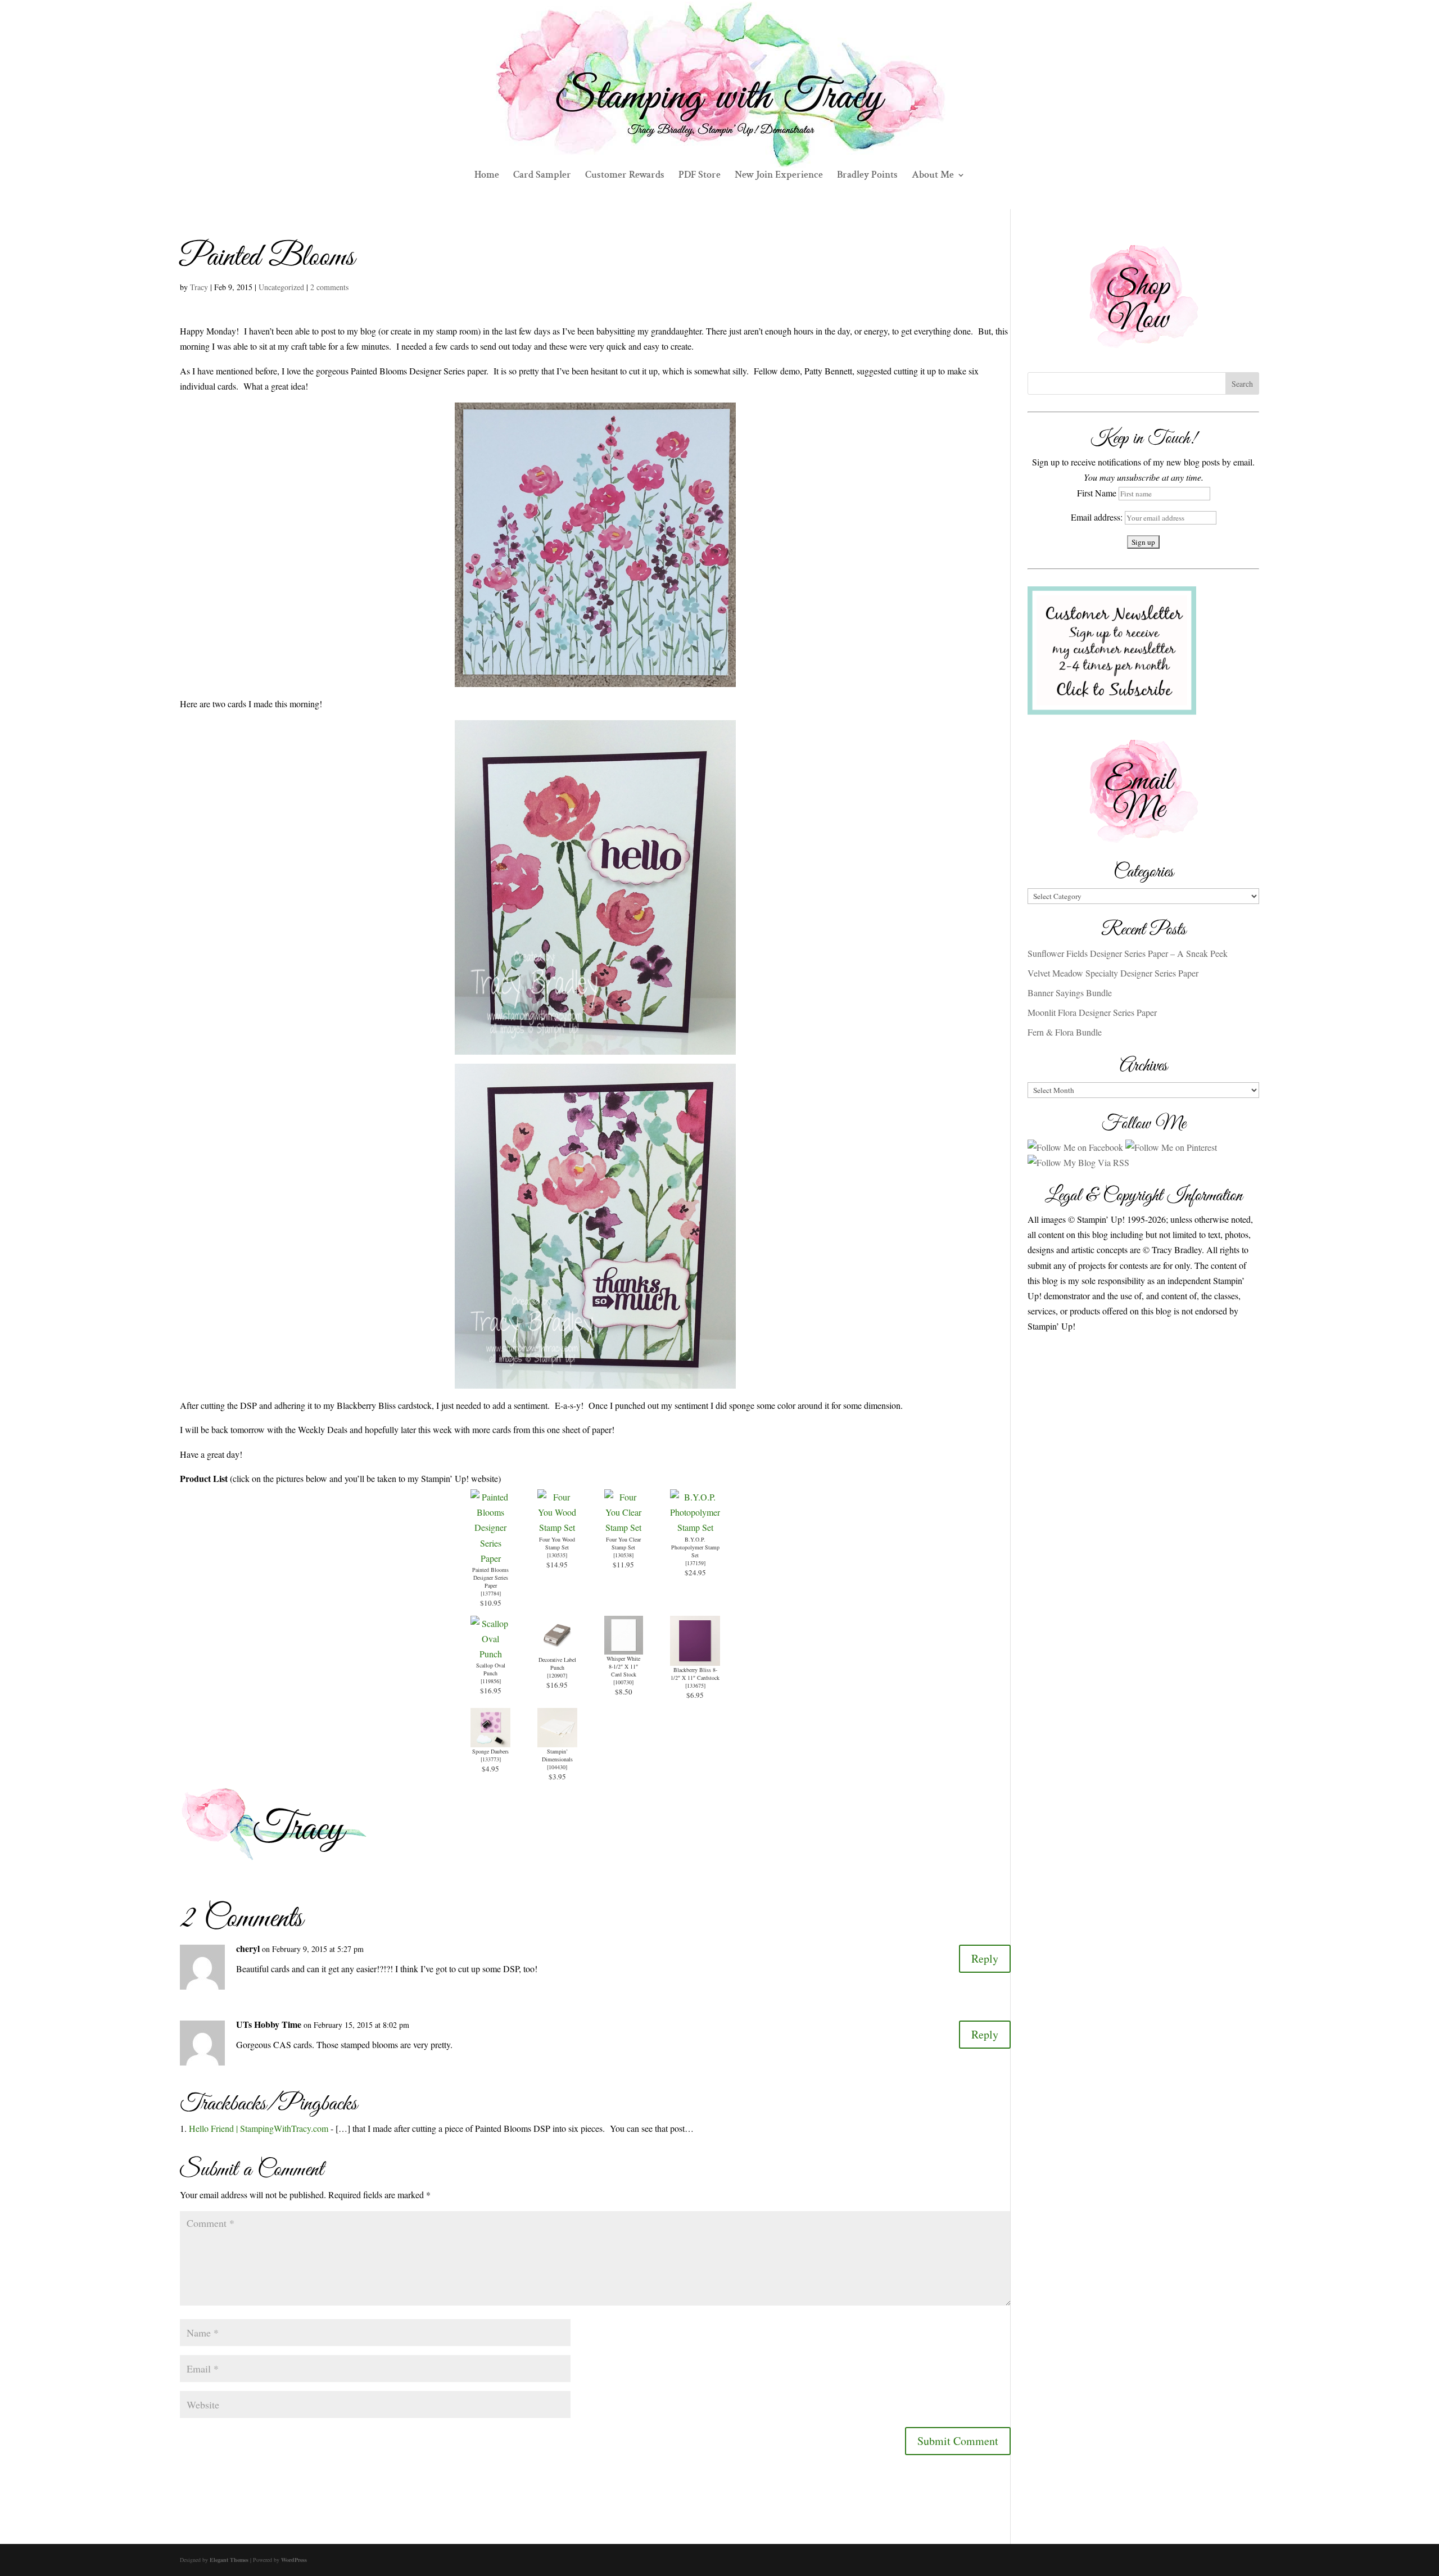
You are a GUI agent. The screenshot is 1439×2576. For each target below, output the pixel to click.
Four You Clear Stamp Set (623, 1543)
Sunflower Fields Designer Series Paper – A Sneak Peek (1128, 953)
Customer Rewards (625, 176)
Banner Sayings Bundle (1070, 993)
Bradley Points (867, 176)
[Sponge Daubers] (490, 1740)
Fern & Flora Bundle (1065, 1032)
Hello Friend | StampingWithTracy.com (259, 2128)
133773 (491, 1759)
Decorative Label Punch (557, 1664)
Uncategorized (281, 287)
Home (487, 176)
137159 (695, 1563)
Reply (985, 1958)
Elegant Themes (229, 2560)
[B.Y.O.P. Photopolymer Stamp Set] (695, 1527)
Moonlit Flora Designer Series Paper (1092, 1012)
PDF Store (700, 176)
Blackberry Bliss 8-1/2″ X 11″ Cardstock (695, 1674)
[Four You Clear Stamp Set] (624, 1527)
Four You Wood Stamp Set (557, 1543)
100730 (623, 1682)
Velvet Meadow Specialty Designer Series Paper (1113, 973)
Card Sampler (542, 176)
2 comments (329, 287)
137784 (491, 1593)
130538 (623, 1555)
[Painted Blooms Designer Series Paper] (490, 1558)
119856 (491, 1681)
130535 (557, 1555)
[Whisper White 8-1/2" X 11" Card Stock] (624, 1647)
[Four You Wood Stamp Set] (557, 1527)
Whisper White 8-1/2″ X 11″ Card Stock (623, 1666)
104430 (557, 1767)
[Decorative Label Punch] (557, 1648)
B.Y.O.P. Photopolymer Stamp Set (695, 1547)
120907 (557, 1675)
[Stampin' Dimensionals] (557, 1740)
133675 (695, 1685)
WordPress (294, 2560)
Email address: (1098, 517)
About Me (933, 176)
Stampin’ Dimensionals (557, 1755)
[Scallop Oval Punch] (490, 1654)
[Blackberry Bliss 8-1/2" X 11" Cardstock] (695, 1658)
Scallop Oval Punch (491, 1669)
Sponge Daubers (490, 1751)
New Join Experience (779, 176)
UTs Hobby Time (269, 2024)
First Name (1097, 493)
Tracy (199, 287)
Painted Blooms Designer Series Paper (490, 1578)
